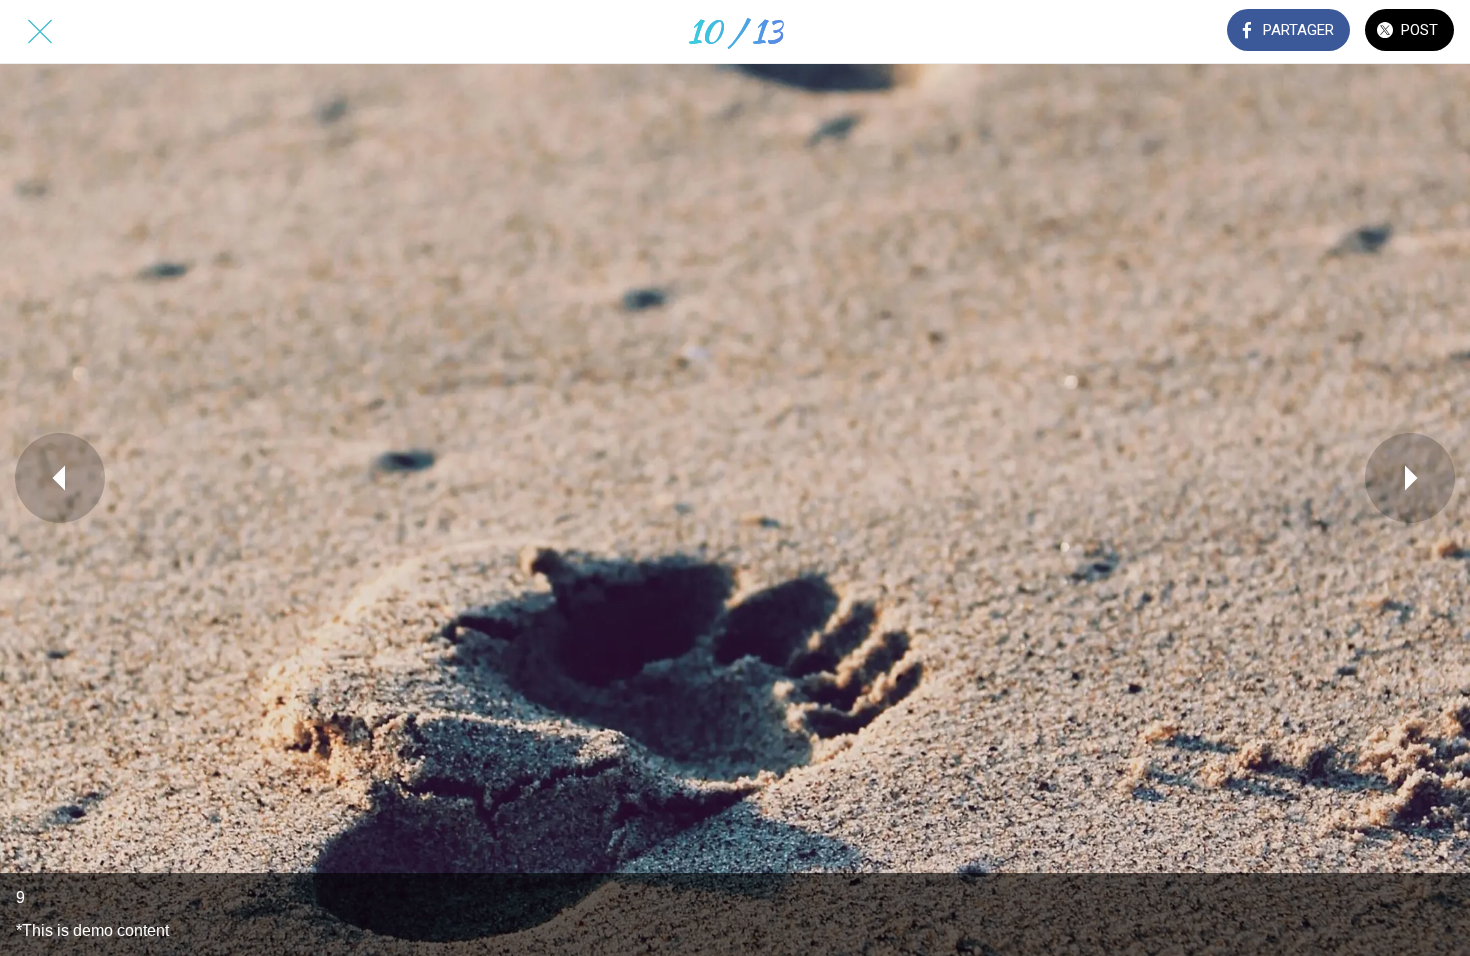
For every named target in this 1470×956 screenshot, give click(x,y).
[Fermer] (40, 32)
